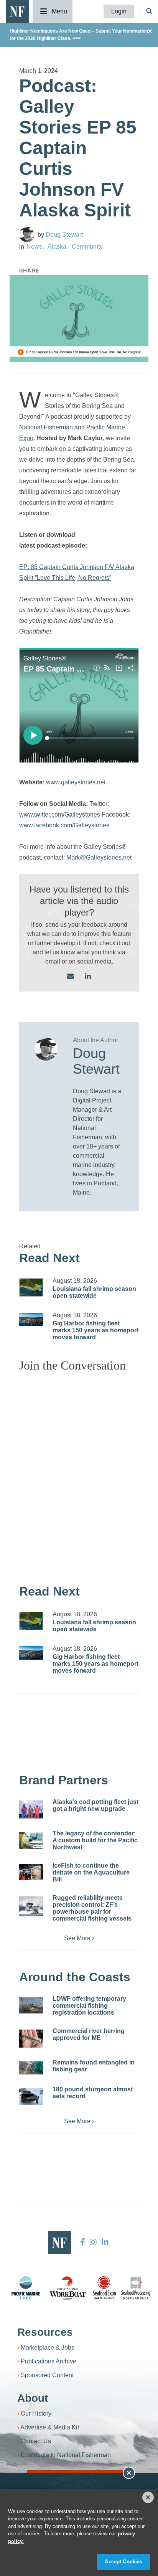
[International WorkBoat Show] (68, 2288)
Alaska (57, 247)
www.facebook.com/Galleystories (64, 825)
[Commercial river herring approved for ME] (31, 2039)
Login (119, 11)
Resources (45, 2332)
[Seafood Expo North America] (104, 2288)
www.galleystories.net (76, 782)
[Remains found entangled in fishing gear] (31, 2068)
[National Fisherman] (17, 11)
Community (87, 247)
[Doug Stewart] (27, 234)
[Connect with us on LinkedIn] (88, 977)
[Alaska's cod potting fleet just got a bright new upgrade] (31, 1809)
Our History (36, 2413)
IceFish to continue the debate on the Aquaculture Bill (91, 1872)
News (34, 247)
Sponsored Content (47, 2375)
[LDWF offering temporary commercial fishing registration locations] (31, 2005)
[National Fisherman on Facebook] (83, 2242)
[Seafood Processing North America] (136, 2288)
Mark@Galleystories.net (99, 857)
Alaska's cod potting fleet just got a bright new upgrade (95, 1805)
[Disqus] (79, 1474)
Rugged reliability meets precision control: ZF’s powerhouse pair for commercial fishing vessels (92, 1908)
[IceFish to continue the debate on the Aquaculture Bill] (31, 1872)
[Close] (148, 2497)
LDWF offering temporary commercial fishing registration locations (89, 2006)
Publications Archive (49, 2361)
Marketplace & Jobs (48, 2347)
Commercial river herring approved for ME (89, 2034)
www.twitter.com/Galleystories (60, 814)
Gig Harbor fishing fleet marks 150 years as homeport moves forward (95, 1330)
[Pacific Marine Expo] (26, 2288)
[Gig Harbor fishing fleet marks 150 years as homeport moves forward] (31, 1319)
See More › (79, 1938)
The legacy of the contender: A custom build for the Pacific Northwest (95, 1840)
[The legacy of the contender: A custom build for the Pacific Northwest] (31, 1840)
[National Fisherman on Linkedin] (104, 2242)
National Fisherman (46, 427)
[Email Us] (71, 977)
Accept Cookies (123, 2562)
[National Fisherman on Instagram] (93, 2242)
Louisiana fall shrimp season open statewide (94, 1292)
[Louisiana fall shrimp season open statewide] (31, 1287)
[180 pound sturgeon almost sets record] (31, 2097)
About (33, 2398)
